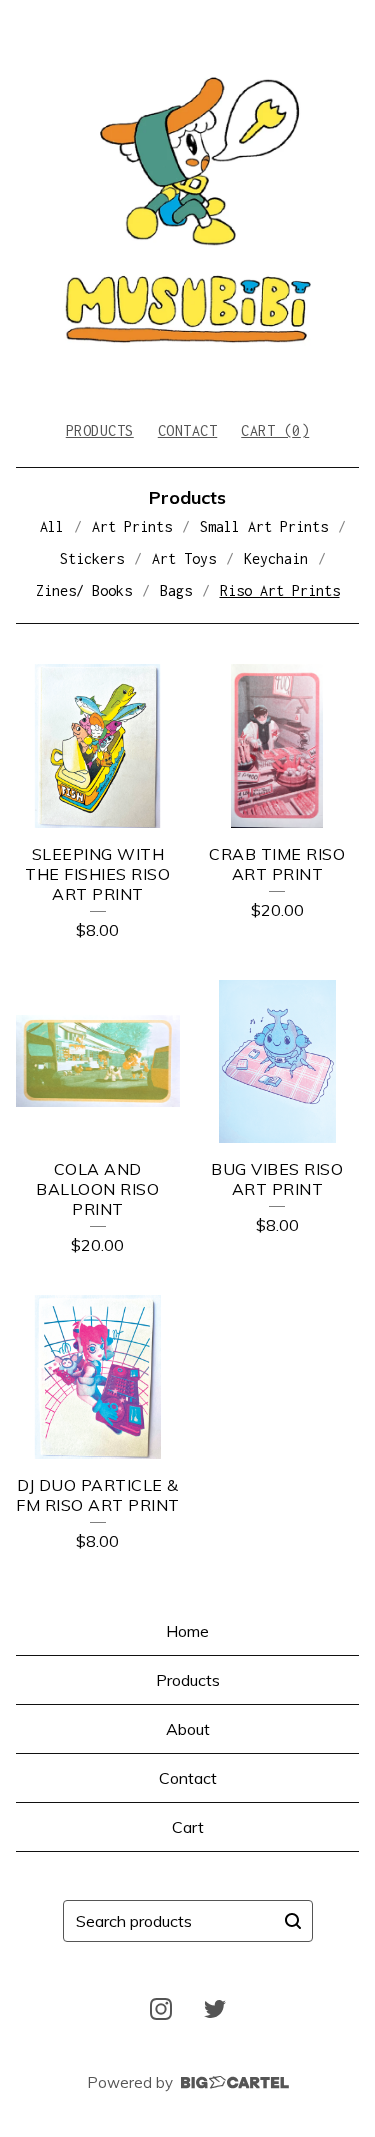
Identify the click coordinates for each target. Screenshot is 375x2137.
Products (100, 430)
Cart (188, 1827)
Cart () (275, 430)
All (52, 526)
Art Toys (184, 558)
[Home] (187, 201)
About (188, 1729)
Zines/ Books (84, 590)
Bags (176, 590)
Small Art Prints (264, 526)
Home (187, 1631)
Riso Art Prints (280, 590)
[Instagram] (161, 2009)
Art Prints (132, 526)
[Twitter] (215, 2009)
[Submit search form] (293, 1921)
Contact (188, 430)
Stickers (92, 558)
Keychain (276, 558)
